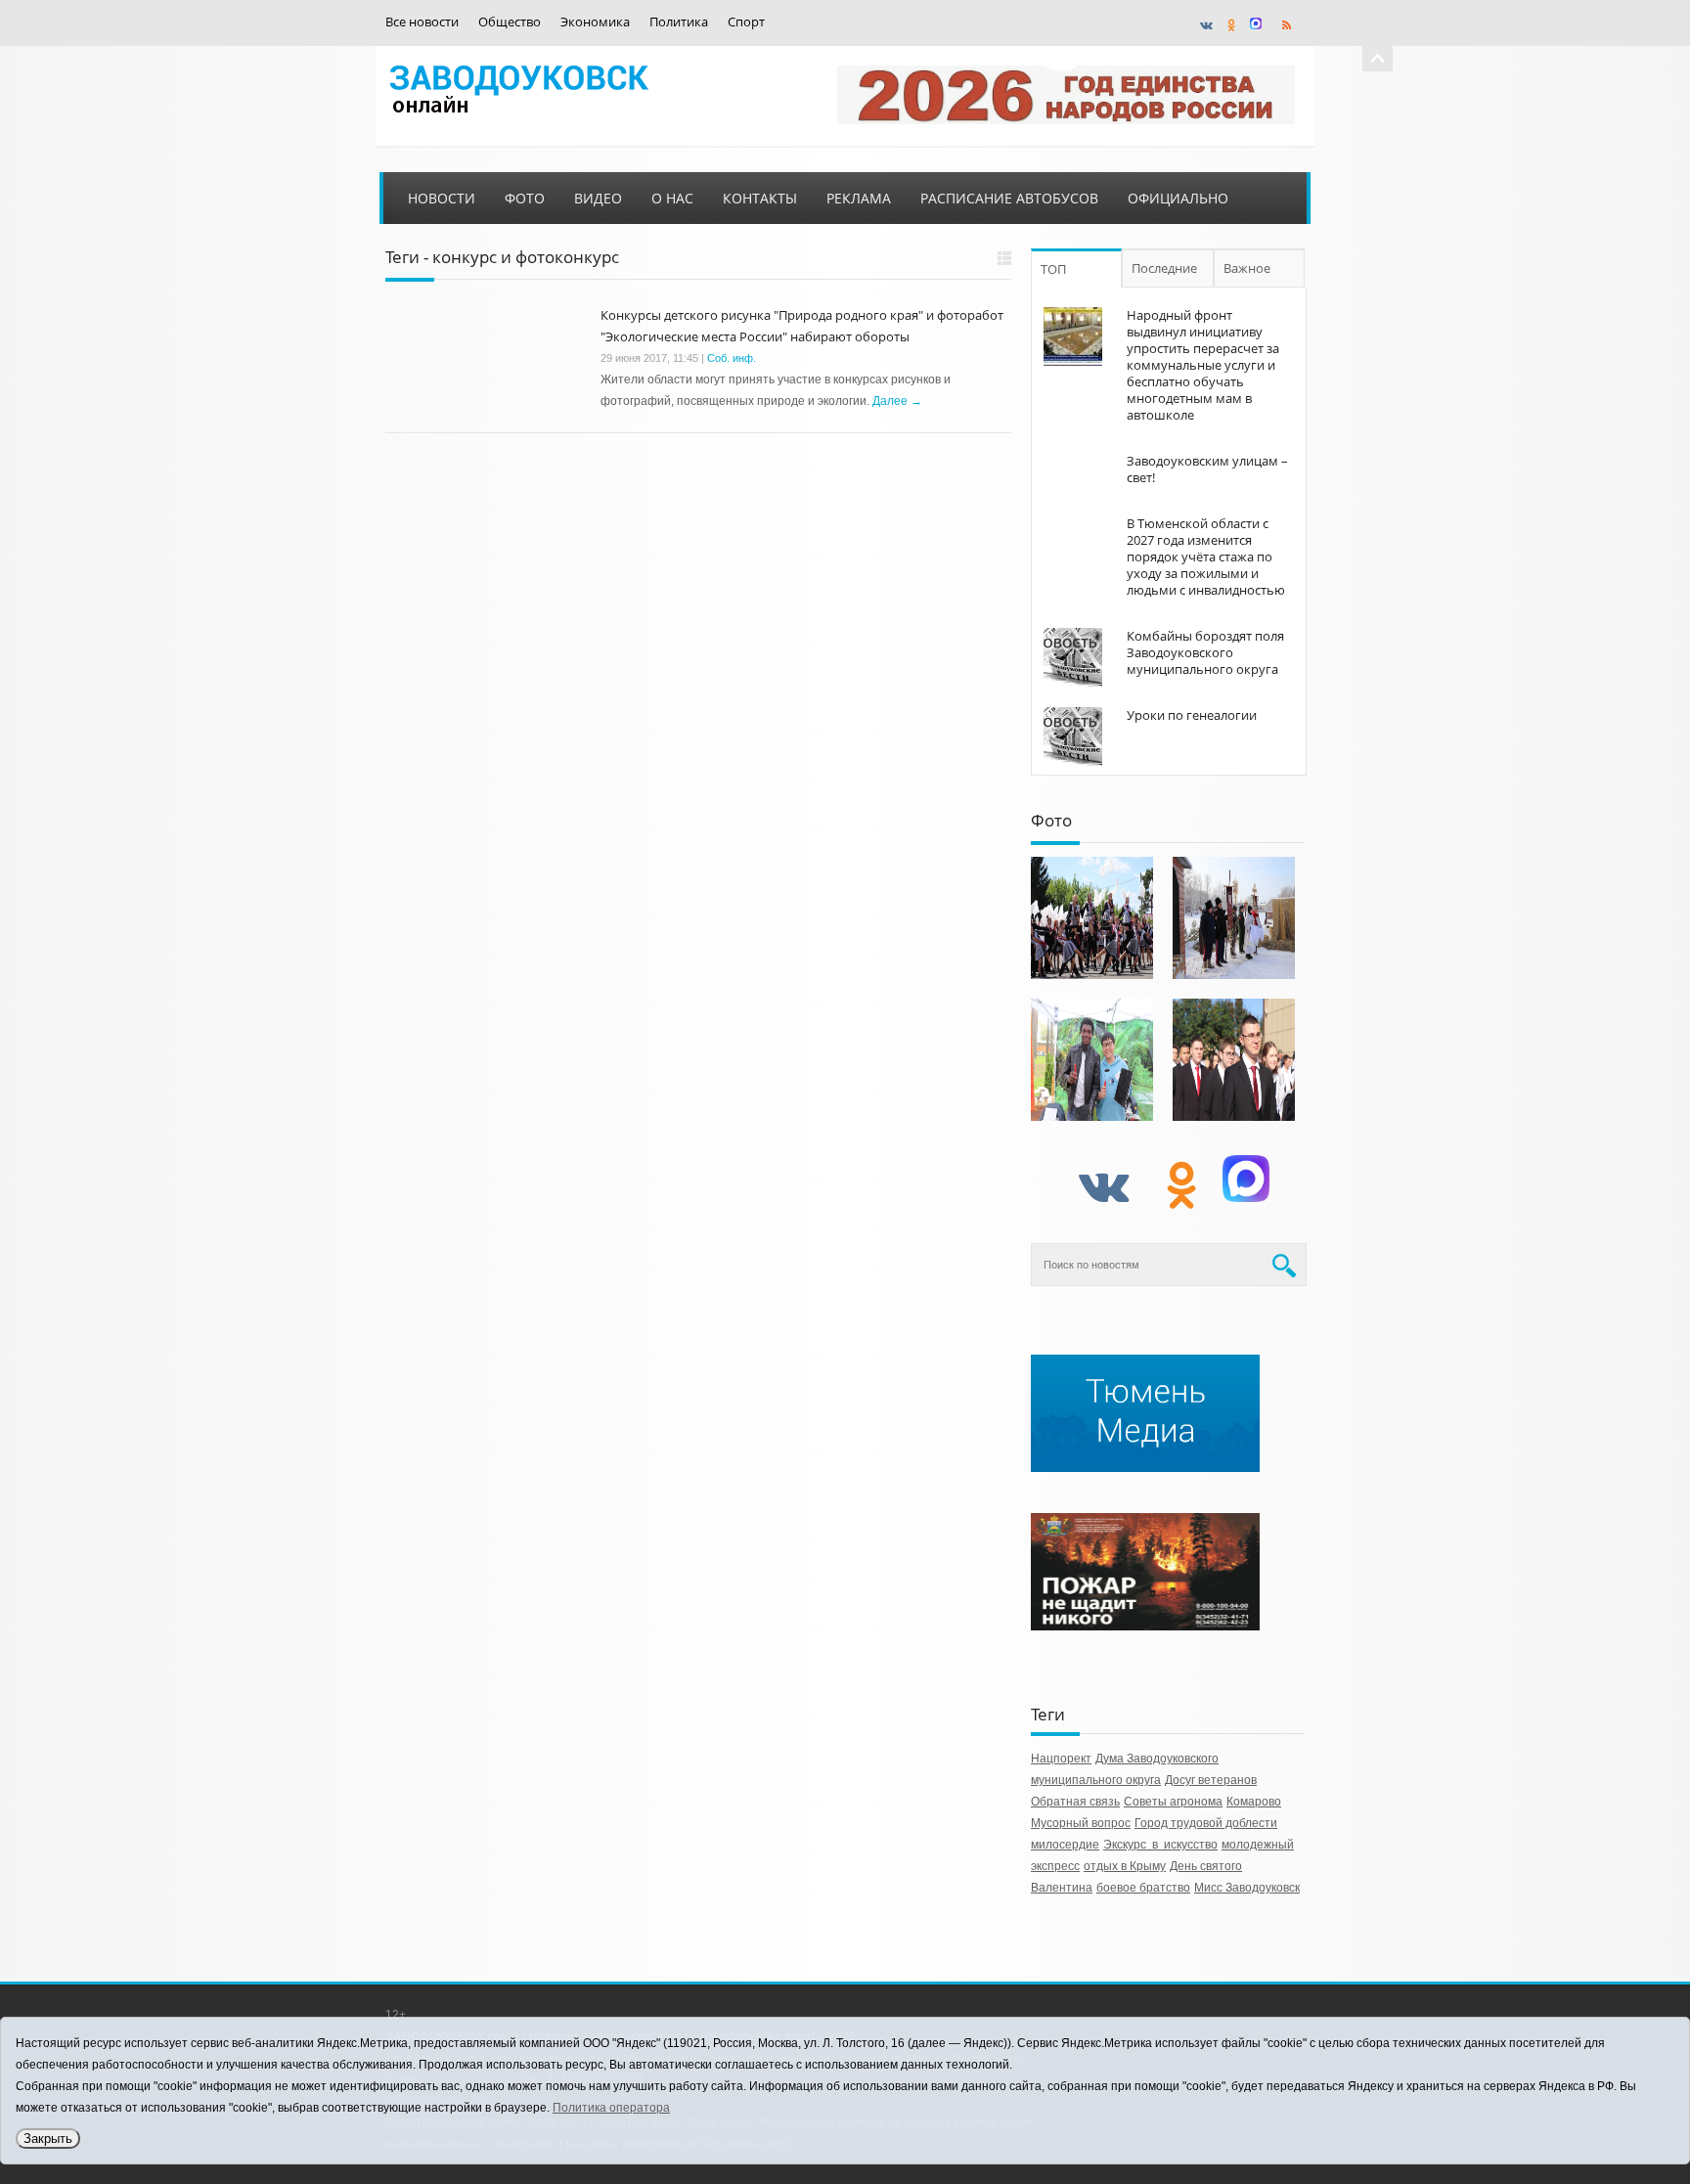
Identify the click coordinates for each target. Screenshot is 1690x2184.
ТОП (1053, 269)
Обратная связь (1075, 1802)
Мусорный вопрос (1081, 1823)
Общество (510, 22)
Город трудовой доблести (1206, 1823)
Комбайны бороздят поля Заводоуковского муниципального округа (1205, 652)
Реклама (859, 198)
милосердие (1065, 1845)
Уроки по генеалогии (1192, 715)
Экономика (595, 22)
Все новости (422, 22)
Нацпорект (1061, 1759)
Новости (442, 198)
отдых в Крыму (1125, 1866)
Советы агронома (1173, 1802)
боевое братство (1143, 1888)
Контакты (760, 198)
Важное (1247, 268)
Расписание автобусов (1009, 198)
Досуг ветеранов (1211, 1780)
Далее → (897, 401)
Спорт (746, 22)
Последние (1164, 268)
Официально (1178, 198)
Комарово (1254, 1802)
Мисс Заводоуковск (1247, 1888)
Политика (679, 22)
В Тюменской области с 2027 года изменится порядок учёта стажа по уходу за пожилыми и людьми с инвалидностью (1206, 557)
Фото (525, 198)
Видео (598, 198)
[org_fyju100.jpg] (1092, 918)
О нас (672, 198)
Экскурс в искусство (1160, 1845)
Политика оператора (611, 2108)
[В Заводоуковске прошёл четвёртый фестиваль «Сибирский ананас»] (1092, 1060)
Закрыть (48, 2139)
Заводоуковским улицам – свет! (1207, 469)
